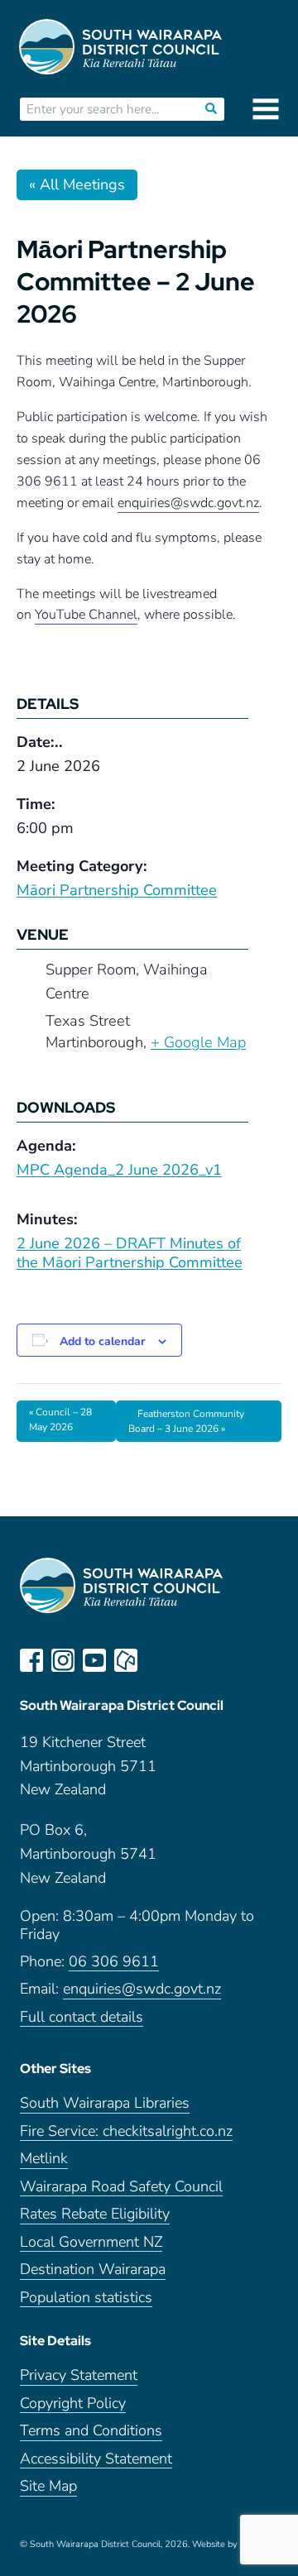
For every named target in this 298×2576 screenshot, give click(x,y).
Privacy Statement (79, 2375)
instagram (63, 1660)
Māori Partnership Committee (117, 890)
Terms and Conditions (91, 2431)
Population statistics (86, 2298)
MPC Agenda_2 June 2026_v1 (119, 1170)
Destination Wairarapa (93, 2270)
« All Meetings (77, 184)
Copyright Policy (73, 2404)
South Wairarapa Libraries (105, 2103)
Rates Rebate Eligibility (95, 2214)
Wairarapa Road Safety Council (121, 2187)
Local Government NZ (91, 2242)
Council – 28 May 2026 (60, 1420)
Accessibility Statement (96, 2459)
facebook (31, 1660)
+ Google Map (198, 1042)
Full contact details (82, 2017)
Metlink (44, 2159)
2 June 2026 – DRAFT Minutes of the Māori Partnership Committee (130, 1253)
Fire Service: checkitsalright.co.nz (126, 2131)
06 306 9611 (114, 1962)
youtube (94, 1660)
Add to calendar (102, 1341)
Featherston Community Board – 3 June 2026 (186, 1421)
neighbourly (126, 1660)
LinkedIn (157, 1660)
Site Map (48, 2486)
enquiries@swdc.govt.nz (142, 1989)
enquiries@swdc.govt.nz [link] (188, 503)
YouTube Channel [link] (86, 615)
